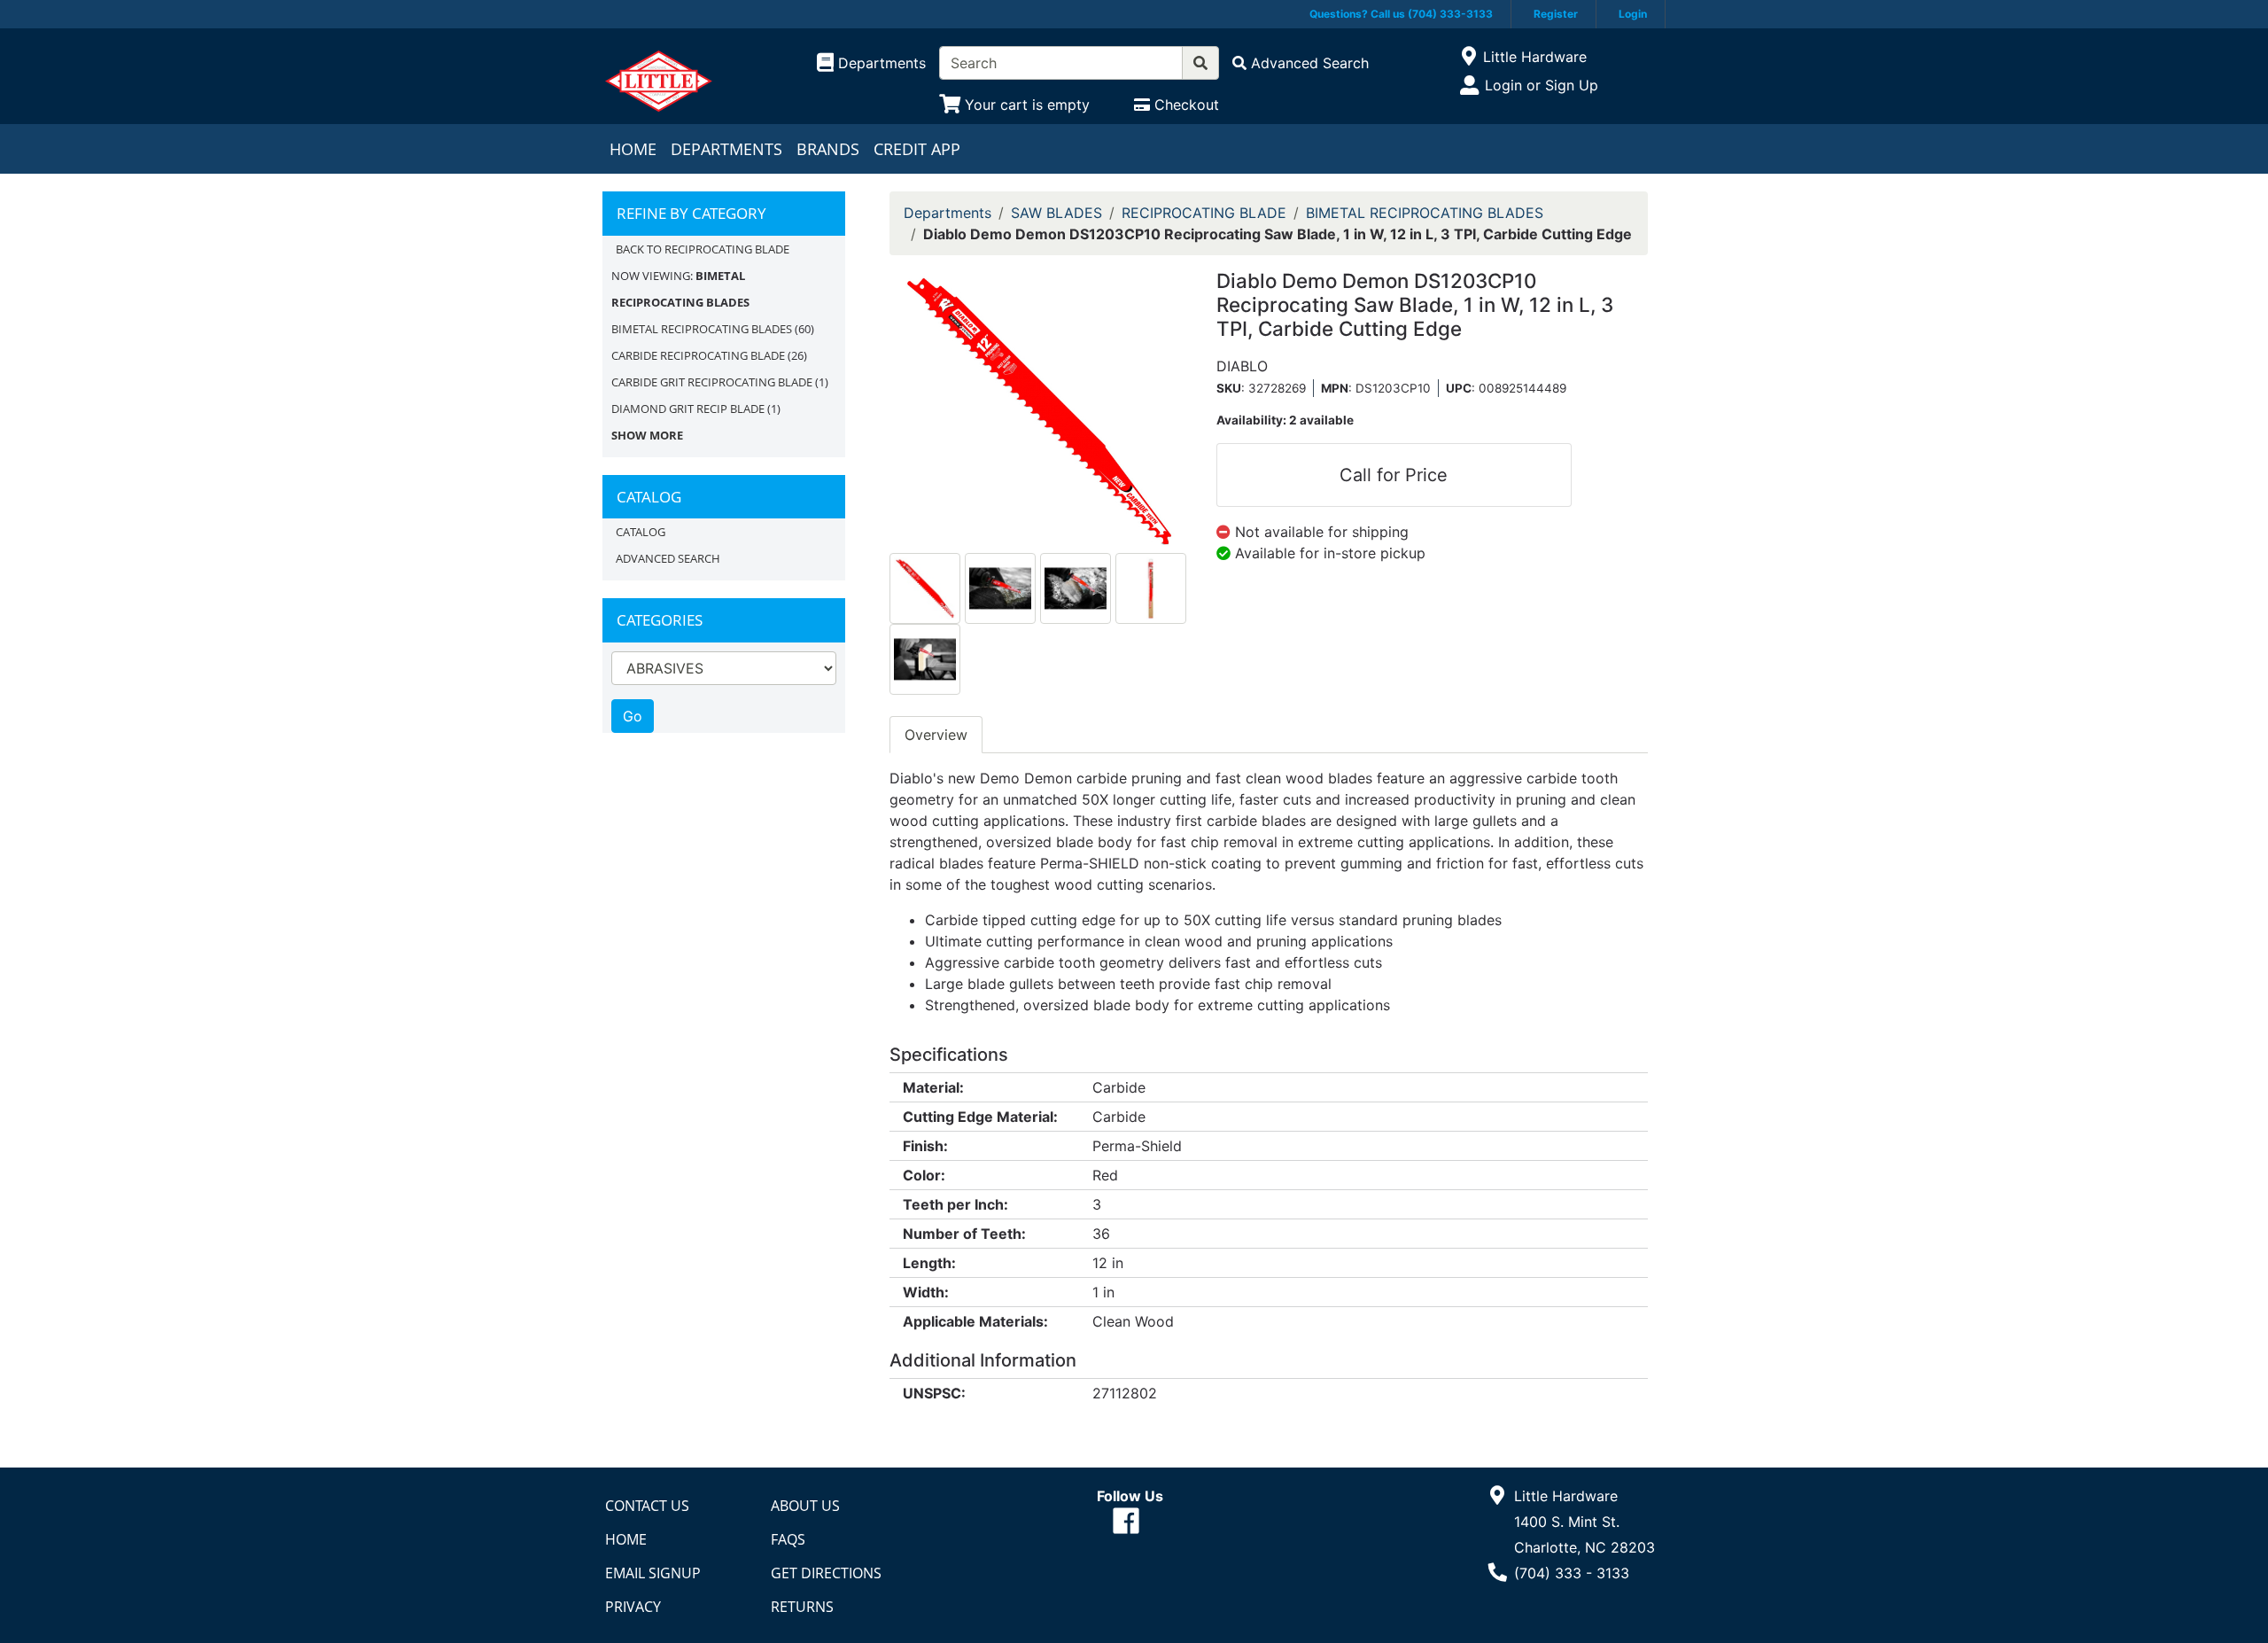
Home (633, 149)
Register (1556, 14)
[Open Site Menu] (1468, 57)
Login (1633, 14)
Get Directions (826, 1573)
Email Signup (653, 1573)
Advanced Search (668, 558)
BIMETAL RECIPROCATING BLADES (702, 329)
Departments (726, 149)
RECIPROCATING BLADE (1204, 213)
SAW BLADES (1056, 213)
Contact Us (647, 1506)
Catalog (641, 532)
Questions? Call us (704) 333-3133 (1401, 14)
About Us (805, 1506)
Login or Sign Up (1542, 85)
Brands (828, 149)
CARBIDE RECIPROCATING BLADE (698, 355)
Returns (802, 1607)
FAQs (788, 1539)
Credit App (917, 149)
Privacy (633, 1607)
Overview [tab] (936, 735)
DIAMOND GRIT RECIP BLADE (688, 409)
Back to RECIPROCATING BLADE (703, 249)
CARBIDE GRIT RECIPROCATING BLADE (712, 382)
